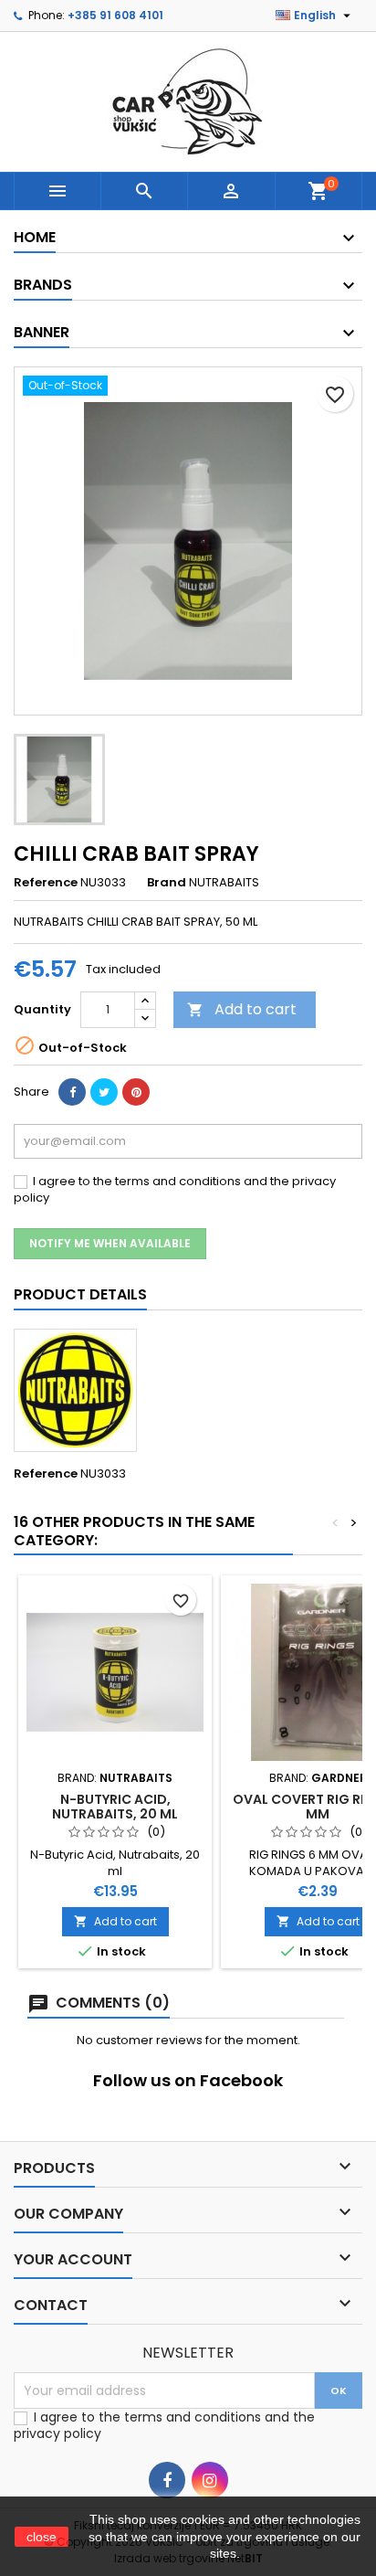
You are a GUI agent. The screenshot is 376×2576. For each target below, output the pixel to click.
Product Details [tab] (80, 1294)
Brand (167, 883)
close (42, 2537)
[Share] (72, 1092)
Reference (46, 883)
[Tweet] (104, 1092)
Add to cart (242, 1009)
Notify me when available (110, 1243)
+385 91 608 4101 (115, 15)
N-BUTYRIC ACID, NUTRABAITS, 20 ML (115, 1807)
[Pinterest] (136, 1092)
